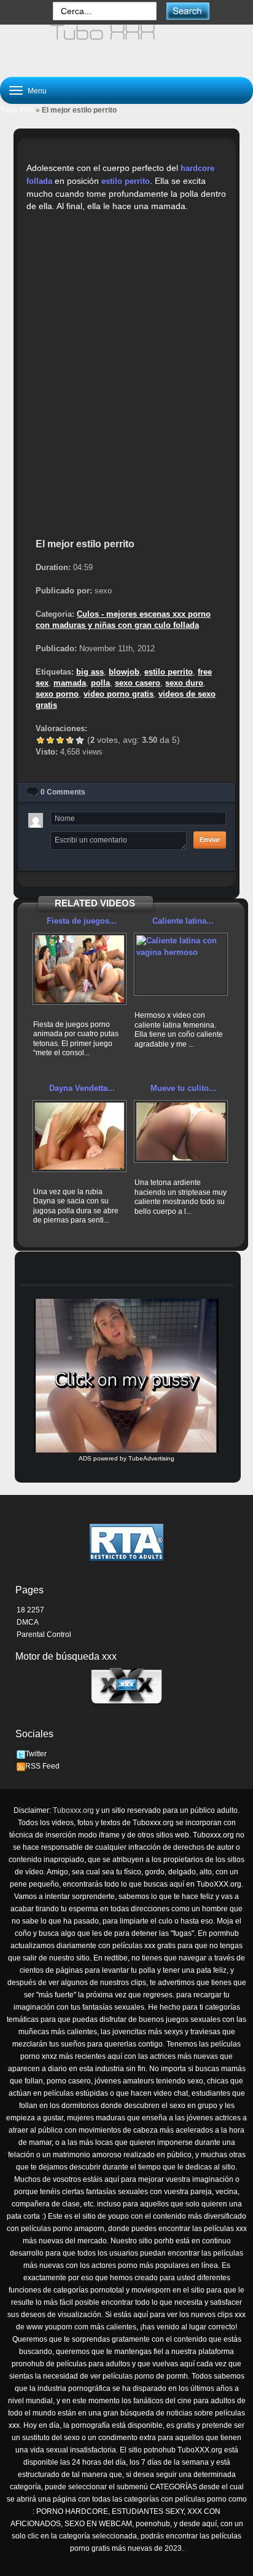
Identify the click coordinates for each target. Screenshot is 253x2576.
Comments (63, 792)
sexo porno (57, 694)
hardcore (197, 168)
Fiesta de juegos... (82, 921)
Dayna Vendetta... (82, 1088)
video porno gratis (119, 694)
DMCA (28, 1622)
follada (39, 181)
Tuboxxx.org (73, 1810)
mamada (70, 683)
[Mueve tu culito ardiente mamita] (181, 1131)
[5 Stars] (80, 740)
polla (100, 683)
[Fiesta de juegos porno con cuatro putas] (80, 969)
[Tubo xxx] (126, 46)
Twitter (36, 1754)
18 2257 (30, 1610)
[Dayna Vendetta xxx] (80, 1136)
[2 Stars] (50, 740)
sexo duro (184, 683)
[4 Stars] (70, 740)
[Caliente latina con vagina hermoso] (181, 964)
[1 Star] (41, 740)
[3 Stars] (60, 740)
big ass (90, 672)
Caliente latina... (183, 921)
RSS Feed (42, 1766)
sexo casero (138, 683)
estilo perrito (126, 181)
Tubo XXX (17, 110)
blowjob (124, 672)
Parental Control (44, 1635)
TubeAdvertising (151, 1458)
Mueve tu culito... (183, 1088)
